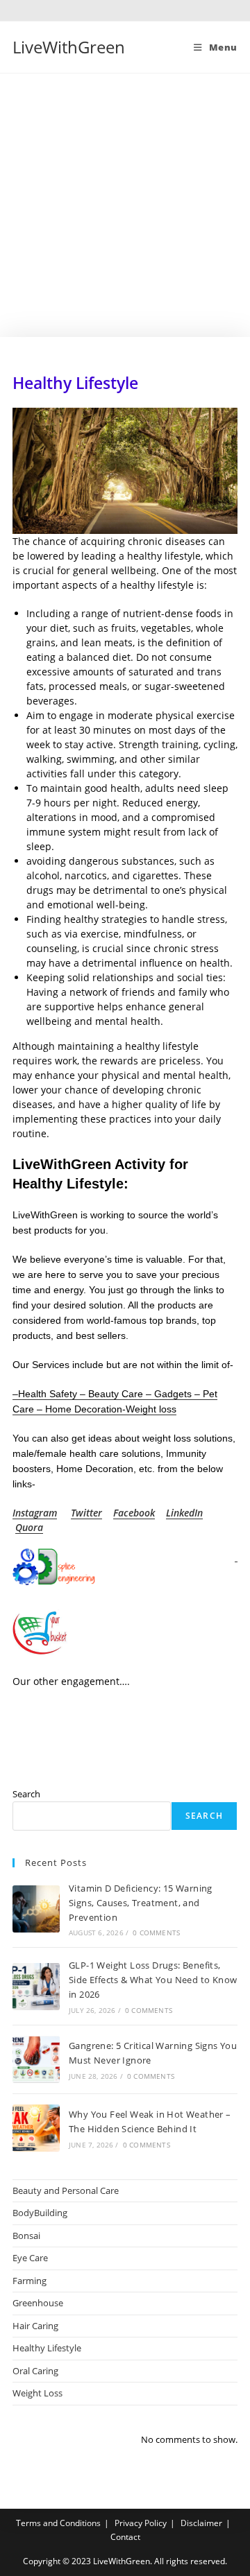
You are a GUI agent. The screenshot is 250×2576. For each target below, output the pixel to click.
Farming (30, 2281)
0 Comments (156, 1933)
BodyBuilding (40, 2213)
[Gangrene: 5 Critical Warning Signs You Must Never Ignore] (36, 2059)
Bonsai (26, 2236)
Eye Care (30, 2258)
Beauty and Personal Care (66, 2190)
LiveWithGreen (69, 47)
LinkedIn (184, 1513)
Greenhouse (38, 2303)
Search (26, 1794)
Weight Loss (37, 2393)
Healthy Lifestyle (47, 2348)
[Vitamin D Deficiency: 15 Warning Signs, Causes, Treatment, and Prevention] (36, 1909)
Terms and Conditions (58, 2523)
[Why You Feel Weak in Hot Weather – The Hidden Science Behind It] (36, 2128)
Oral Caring (35, 2371)
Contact (125, 2537)
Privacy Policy (141, 2523)
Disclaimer (201, 2523)
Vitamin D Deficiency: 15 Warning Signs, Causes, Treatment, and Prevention (141, 1903)
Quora (29, 1527)
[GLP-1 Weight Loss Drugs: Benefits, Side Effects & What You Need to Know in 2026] (36, 1987)
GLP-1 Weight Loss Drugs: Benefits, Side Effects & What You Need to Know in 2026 (153, 1980)
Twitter (86, 1513)
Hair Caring (35, 2326)
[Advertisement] (125, 205)
